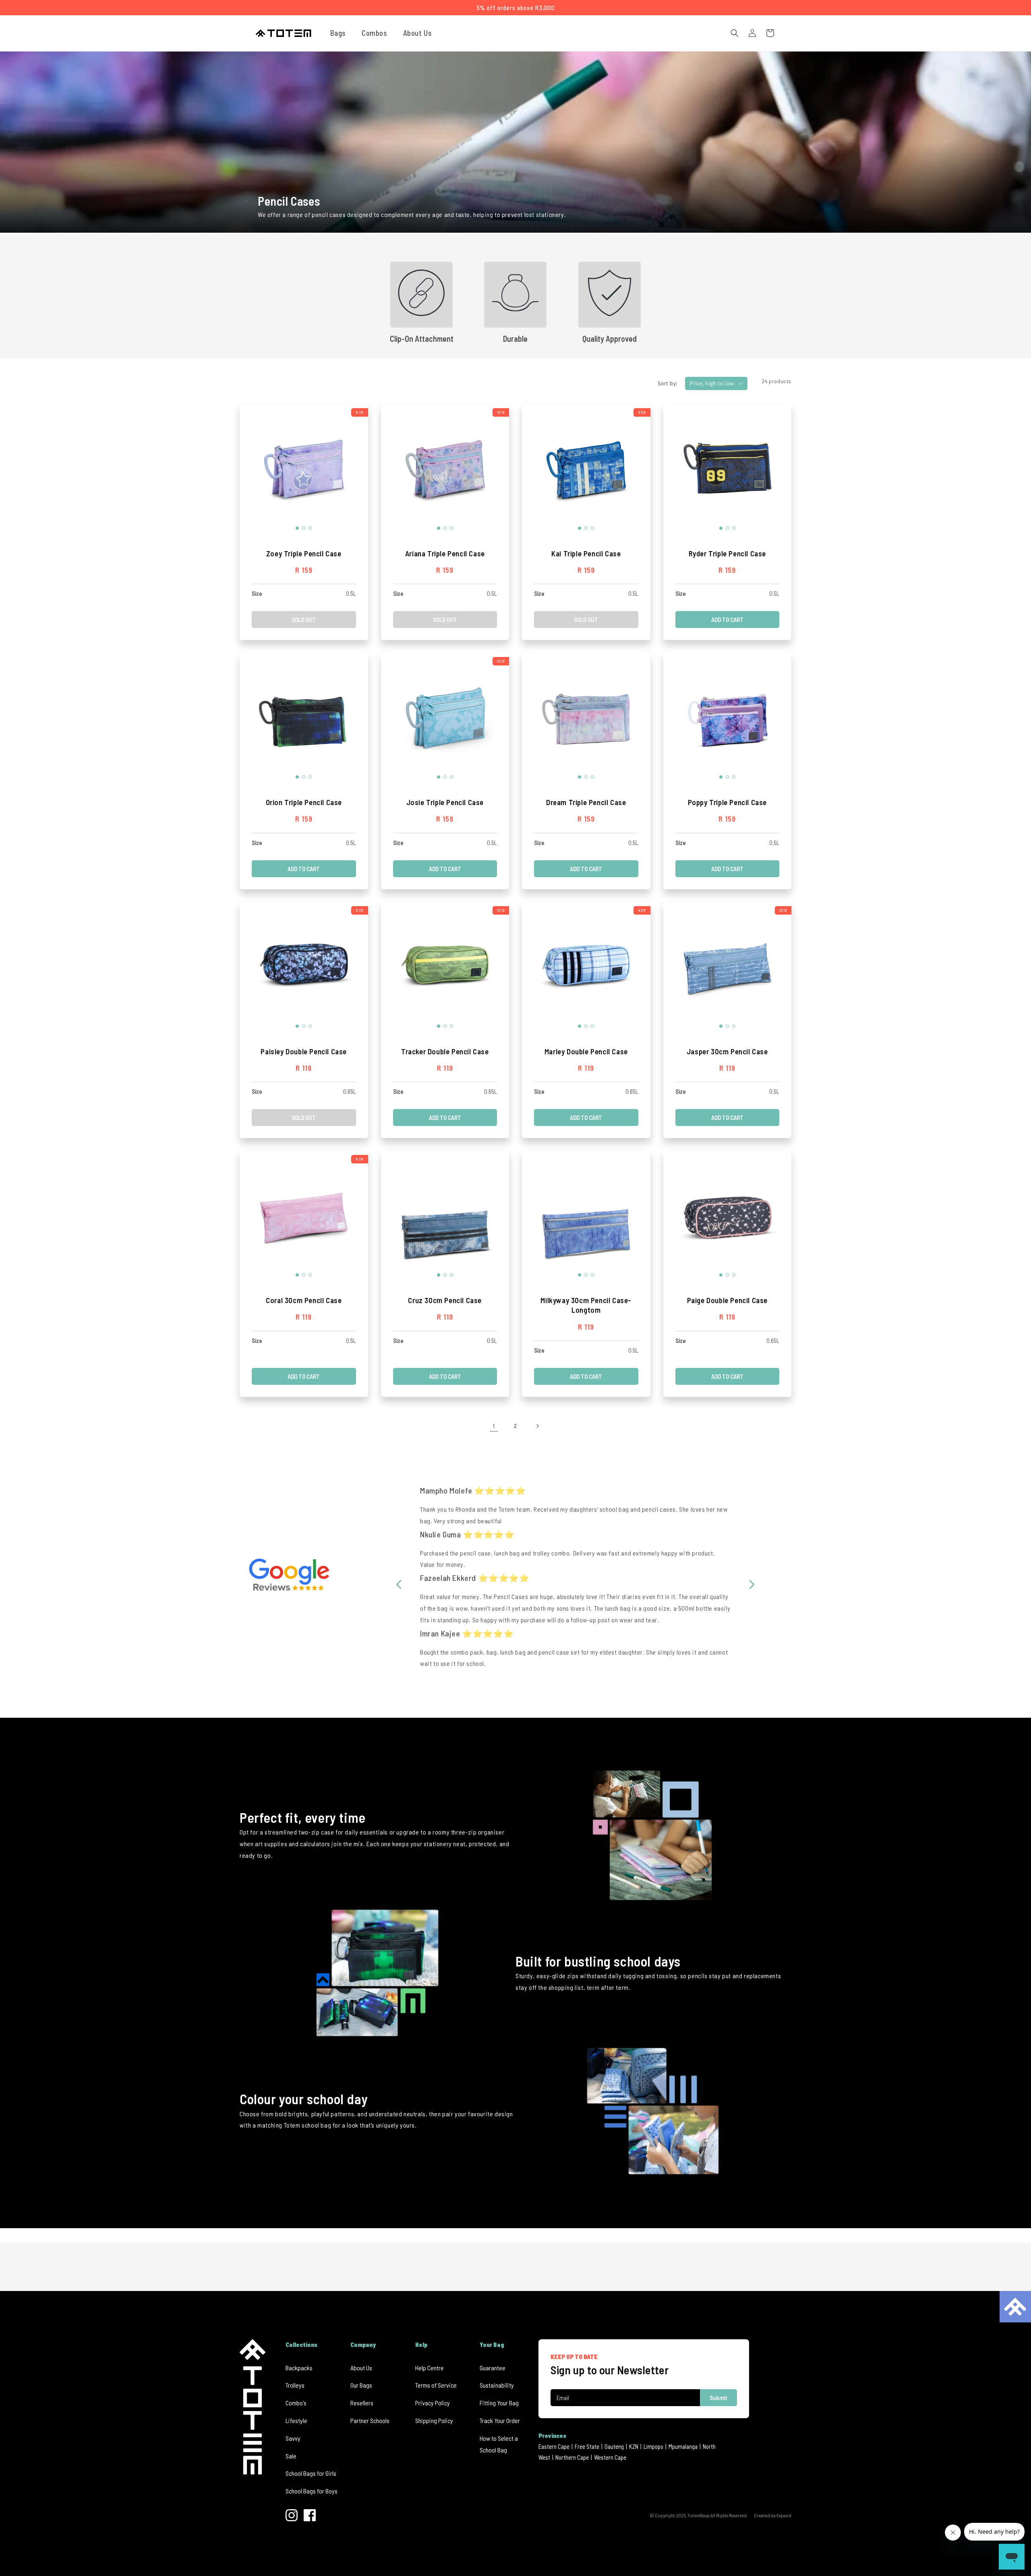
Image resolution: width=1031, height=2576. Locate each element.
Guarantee (493, 2368)
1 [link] (494, 1426)
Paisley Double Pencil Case (304, 1051)
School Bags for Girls (311, 2473)
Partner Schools (370, 2420)
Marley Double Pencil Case (586, 1051)
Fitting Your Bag (499, 2403)
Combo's (296, 2403)
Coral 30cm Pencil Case (304, 1300)
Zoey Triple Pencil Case (304, 553)
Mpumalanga (683, 2446)
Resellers (362, 2403)
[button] (341, 33)
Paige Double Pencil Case (727, 1300)
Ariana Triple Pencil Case (445, 553)
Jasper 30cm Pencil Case (727, 1051)
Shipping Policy (434, 2420)
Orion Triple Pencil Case (304, 802)
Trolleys (295, 2385)
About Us (361, 2368)
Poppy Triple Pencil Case (727, 802)
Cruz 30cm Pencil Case (445, 1300)
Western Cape (610, 2457)
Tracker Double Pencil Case (445, 1051)
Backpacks (299, 2368)
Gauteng (614, 2446)
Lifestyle (296, 2420)
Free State (587, 2446)
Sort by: (667, 383)
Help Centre (430, 2368)
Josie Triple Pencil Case (445, 802)
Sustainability (497, 2385)
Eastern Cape (554, 2446)
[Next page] (537, 1426)
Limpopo (653, 2446)
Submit (718, 2398)
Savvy (293, 2438)
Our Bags (361, 2385)
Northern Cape (572, 2457)
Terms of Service (436, 2385)
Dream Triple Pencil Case (586, 802)
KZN (634, 2446)
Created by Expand (773, 2515)
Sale (291, 2456)
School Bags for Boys (312, 2491)
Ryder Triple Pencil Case (727, 553)
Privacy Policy (433, 2403)
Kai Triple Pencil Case (586, 553)
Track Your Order (500, 2420)
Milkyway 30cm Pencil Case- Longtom (586, 1305)
